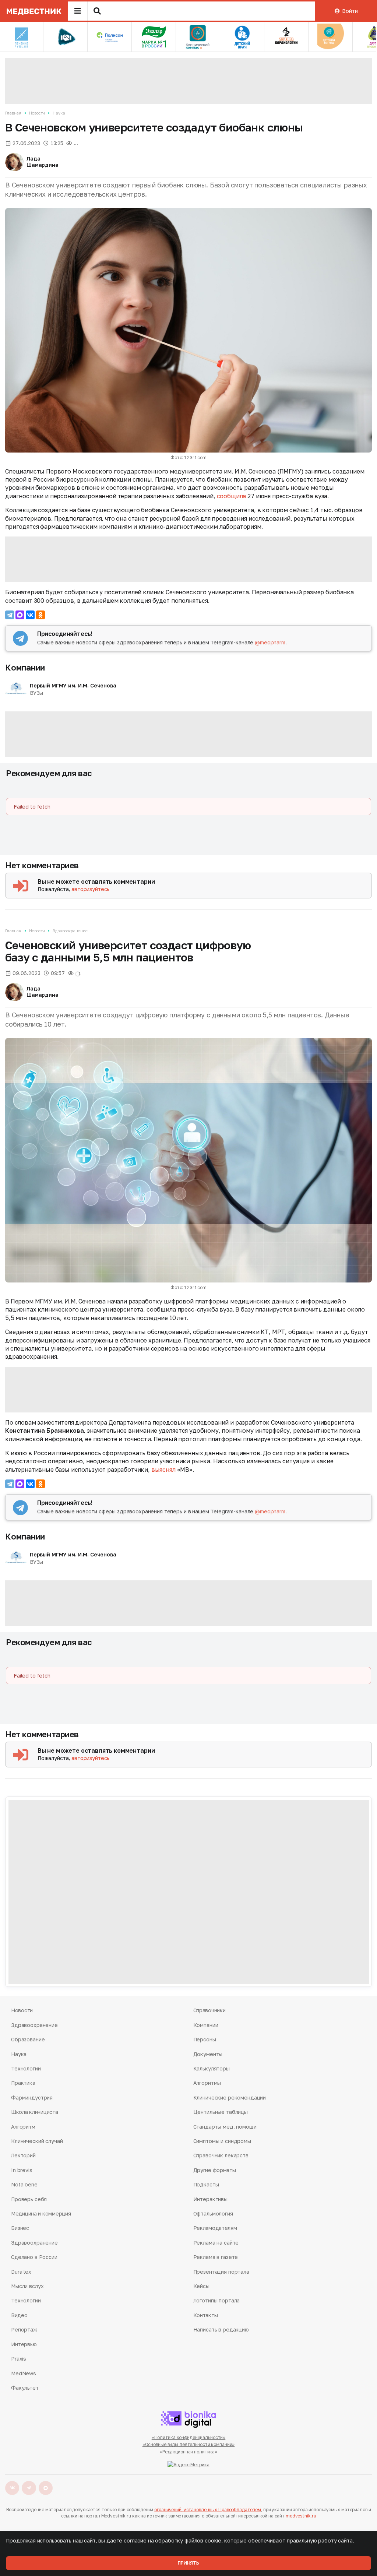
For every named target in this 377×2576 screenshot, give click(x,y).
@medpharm (270, 642)
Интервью (24, 2344)
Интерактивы (210, 2199)
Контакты (206, 2315)
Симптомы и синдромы (222, 2141)
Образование (28, 2039)
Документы (208, 2054)
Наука (59, 113)
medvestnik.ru (301, 2516)
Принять (188, 2563)
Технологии (26, 2068)
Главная (13, 113)
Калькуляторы (212, 2068)
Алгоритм (23, 2127)
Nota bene (24, 2184)
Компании (25, 667)
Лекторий (23, 2155)
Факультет (25, 2388)
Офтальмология (213, 2213)
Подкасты (206, 2184)
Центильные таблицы (221, 2112)
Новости (37, 113)
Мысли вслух (27, 2286)
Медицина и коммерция (41, 2213)
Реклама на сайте (216, 2243)
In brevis (22, 2170)
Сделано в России (34, 2257)
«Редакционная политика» (188, 2452)
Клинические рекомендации (230, 2098)
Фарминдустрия (32, 2098)
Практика (23, 2083)
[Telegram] (10, 615)
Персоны (205, 2039)
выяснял (163, 1470)
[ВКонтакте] (30, 615)
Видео (19, 2315)
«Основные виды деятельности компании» (189, 2444)
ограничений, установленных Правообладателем (208, 2510)
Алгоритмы (207, 2083)
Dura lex (21, 2272)
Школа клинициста (35, 2112)
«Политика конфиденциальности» (189, 2437)
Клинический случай (37, 2141)
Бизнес (20, 2228)
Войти (350, 11)
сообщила (232, 496)
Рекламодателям (215, 2228)
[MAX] (20, 615)
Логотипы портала (217, 2300)
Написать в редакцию (221, 2329)
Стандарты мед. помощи (225, 2127)
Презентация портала (221, 2272)
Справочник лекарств (221, 2155)
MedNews (24, 2373)
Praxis (19, 2359)
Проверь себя (29, 2199)
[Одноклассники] (40, 615)
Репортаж (24, 2329)
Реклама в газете (216, 2257)
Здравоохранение (70, 931)
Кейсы (201, 2286)
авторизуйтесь (90, 889)
